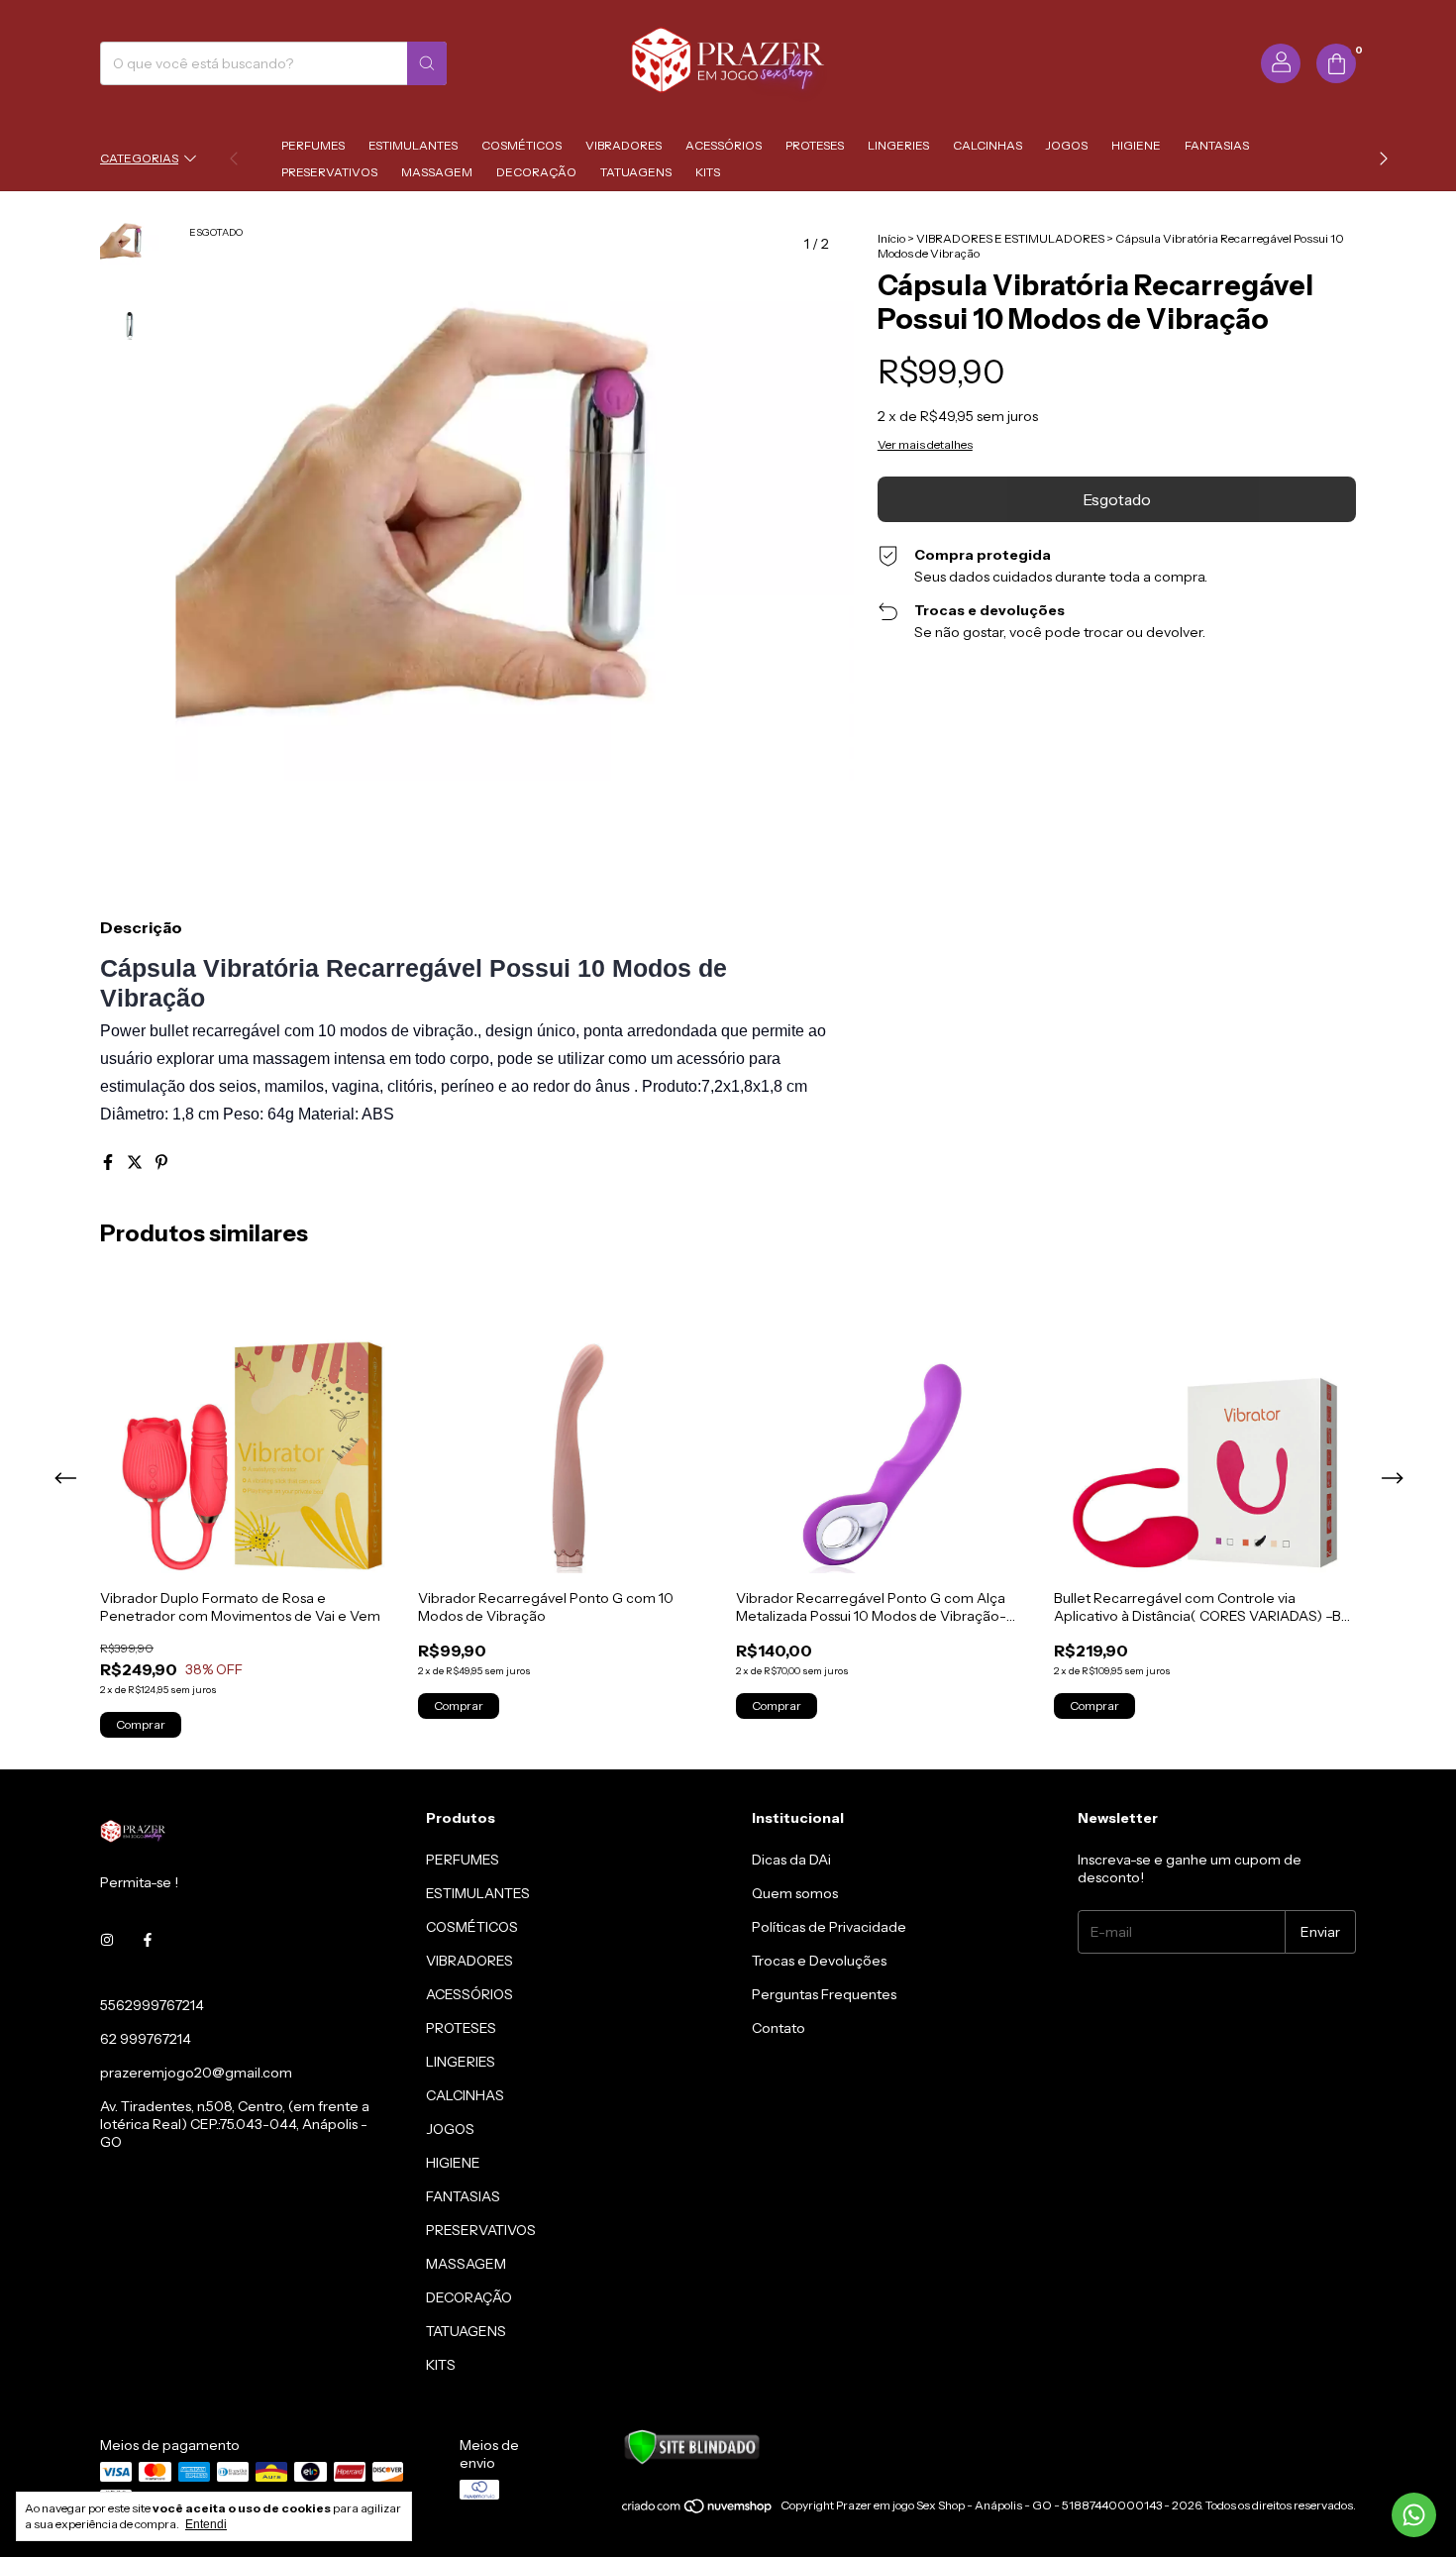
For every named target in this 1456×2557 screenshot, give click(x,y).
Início (891, 238)
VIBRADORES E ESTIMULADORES (1010, 238)
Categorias (139, 158)
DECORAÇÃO (536, 172)
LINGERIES (898, 145)
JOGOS (1067, 145)
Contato (779, 2028)
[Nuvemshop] (698, 2510)
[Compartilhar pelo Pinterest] (161, 1162)
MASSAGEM (437, 172)
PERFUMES (313, 145)
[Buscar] (427, 63)
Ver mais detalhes (925, 444)
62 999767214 (146, 2039)
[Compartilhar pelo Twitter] (136, 1162)
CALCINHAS (988, 145)
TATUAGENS (636, 172)
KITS (708, 172)
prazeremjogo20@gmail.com (196, 2073)
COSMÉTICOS (521, 145)
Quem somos (795, 1893)
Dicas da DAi (791, 1860)
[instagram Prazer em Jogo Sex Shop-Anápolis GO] (107, 1940)
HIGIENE (1136, 145)
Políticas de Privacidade (829, 1927)
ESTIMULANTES (413, 145)
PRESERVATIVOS (329, 172)
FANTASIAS (1217, 145)
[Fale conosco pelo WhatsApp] (1414, 2515)
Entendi (206, 2524)
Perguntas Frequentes (824, 1994)
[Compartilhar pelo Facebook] (109, 1162)
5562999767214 (152, 2005)
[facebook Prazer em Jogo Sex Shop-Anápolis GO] (148, 1940)
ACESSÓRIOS (724, 145)
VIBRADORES (624, 145)
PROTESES (815, 145)
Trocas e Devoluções (819, 1961)
